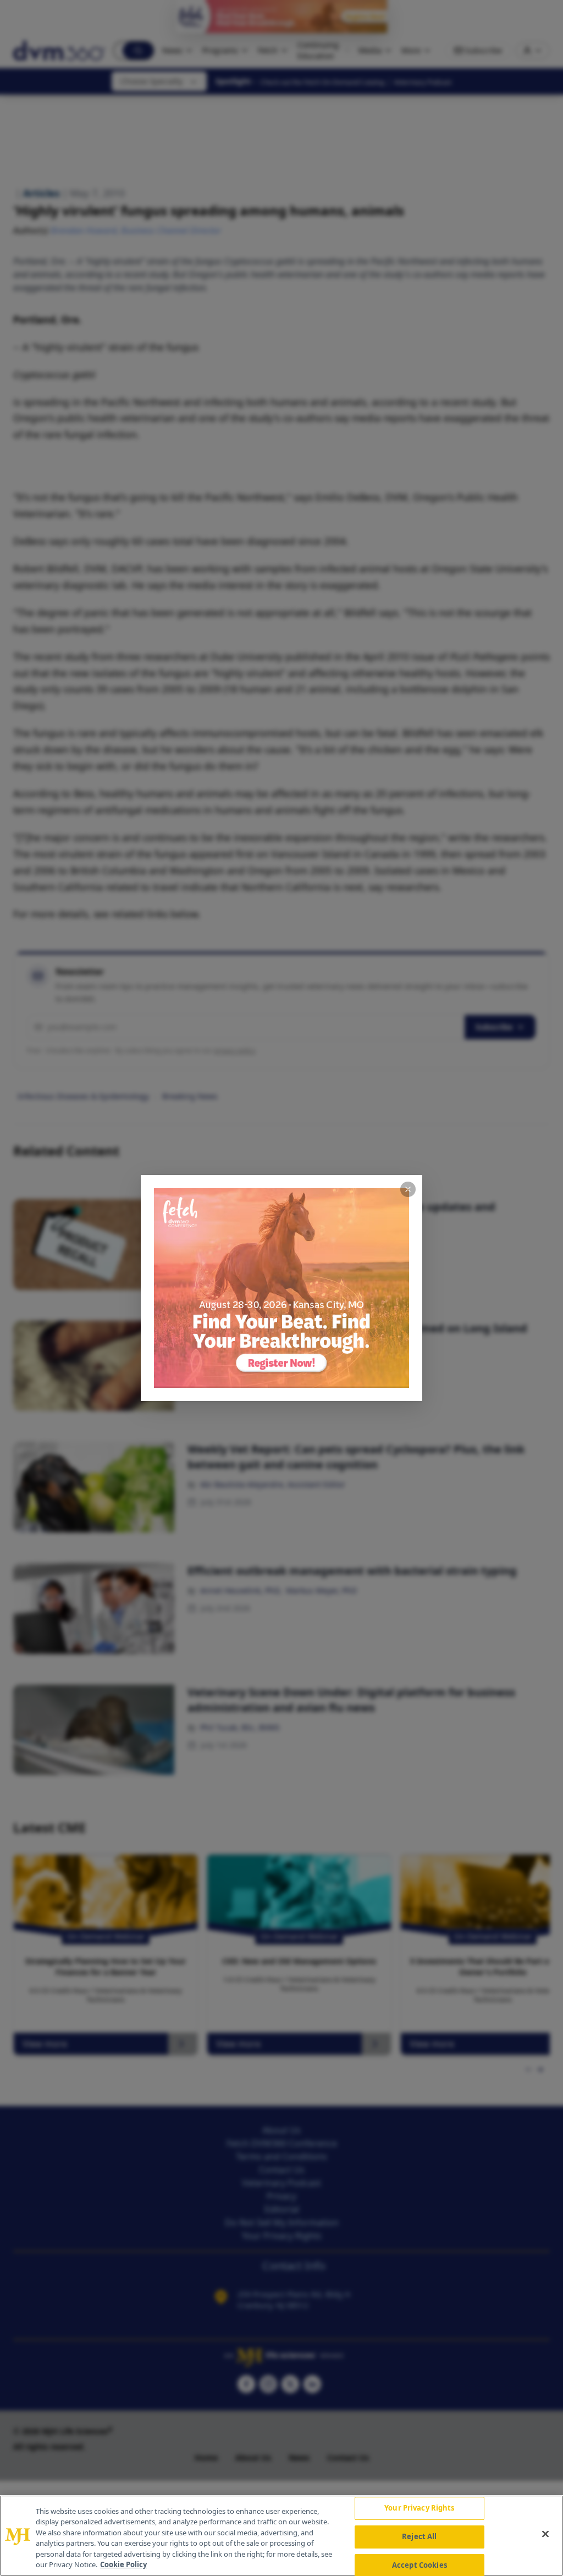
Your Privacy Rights (419, 2508)
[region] (281, 2536)
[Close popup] (408, 1189)
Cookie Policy (123, 2564)
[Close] (545, 2534)
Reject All (419, 2536)
